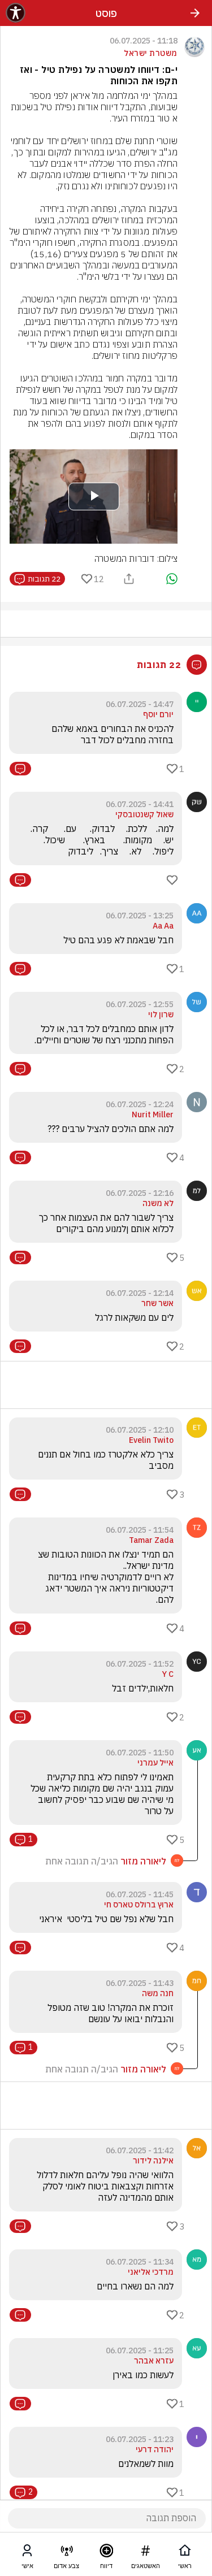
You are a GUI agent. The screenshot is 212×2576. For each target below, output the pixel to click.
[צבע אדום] (67, 2553)
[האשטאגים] (145, 2553)
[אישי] (27, 2553)
